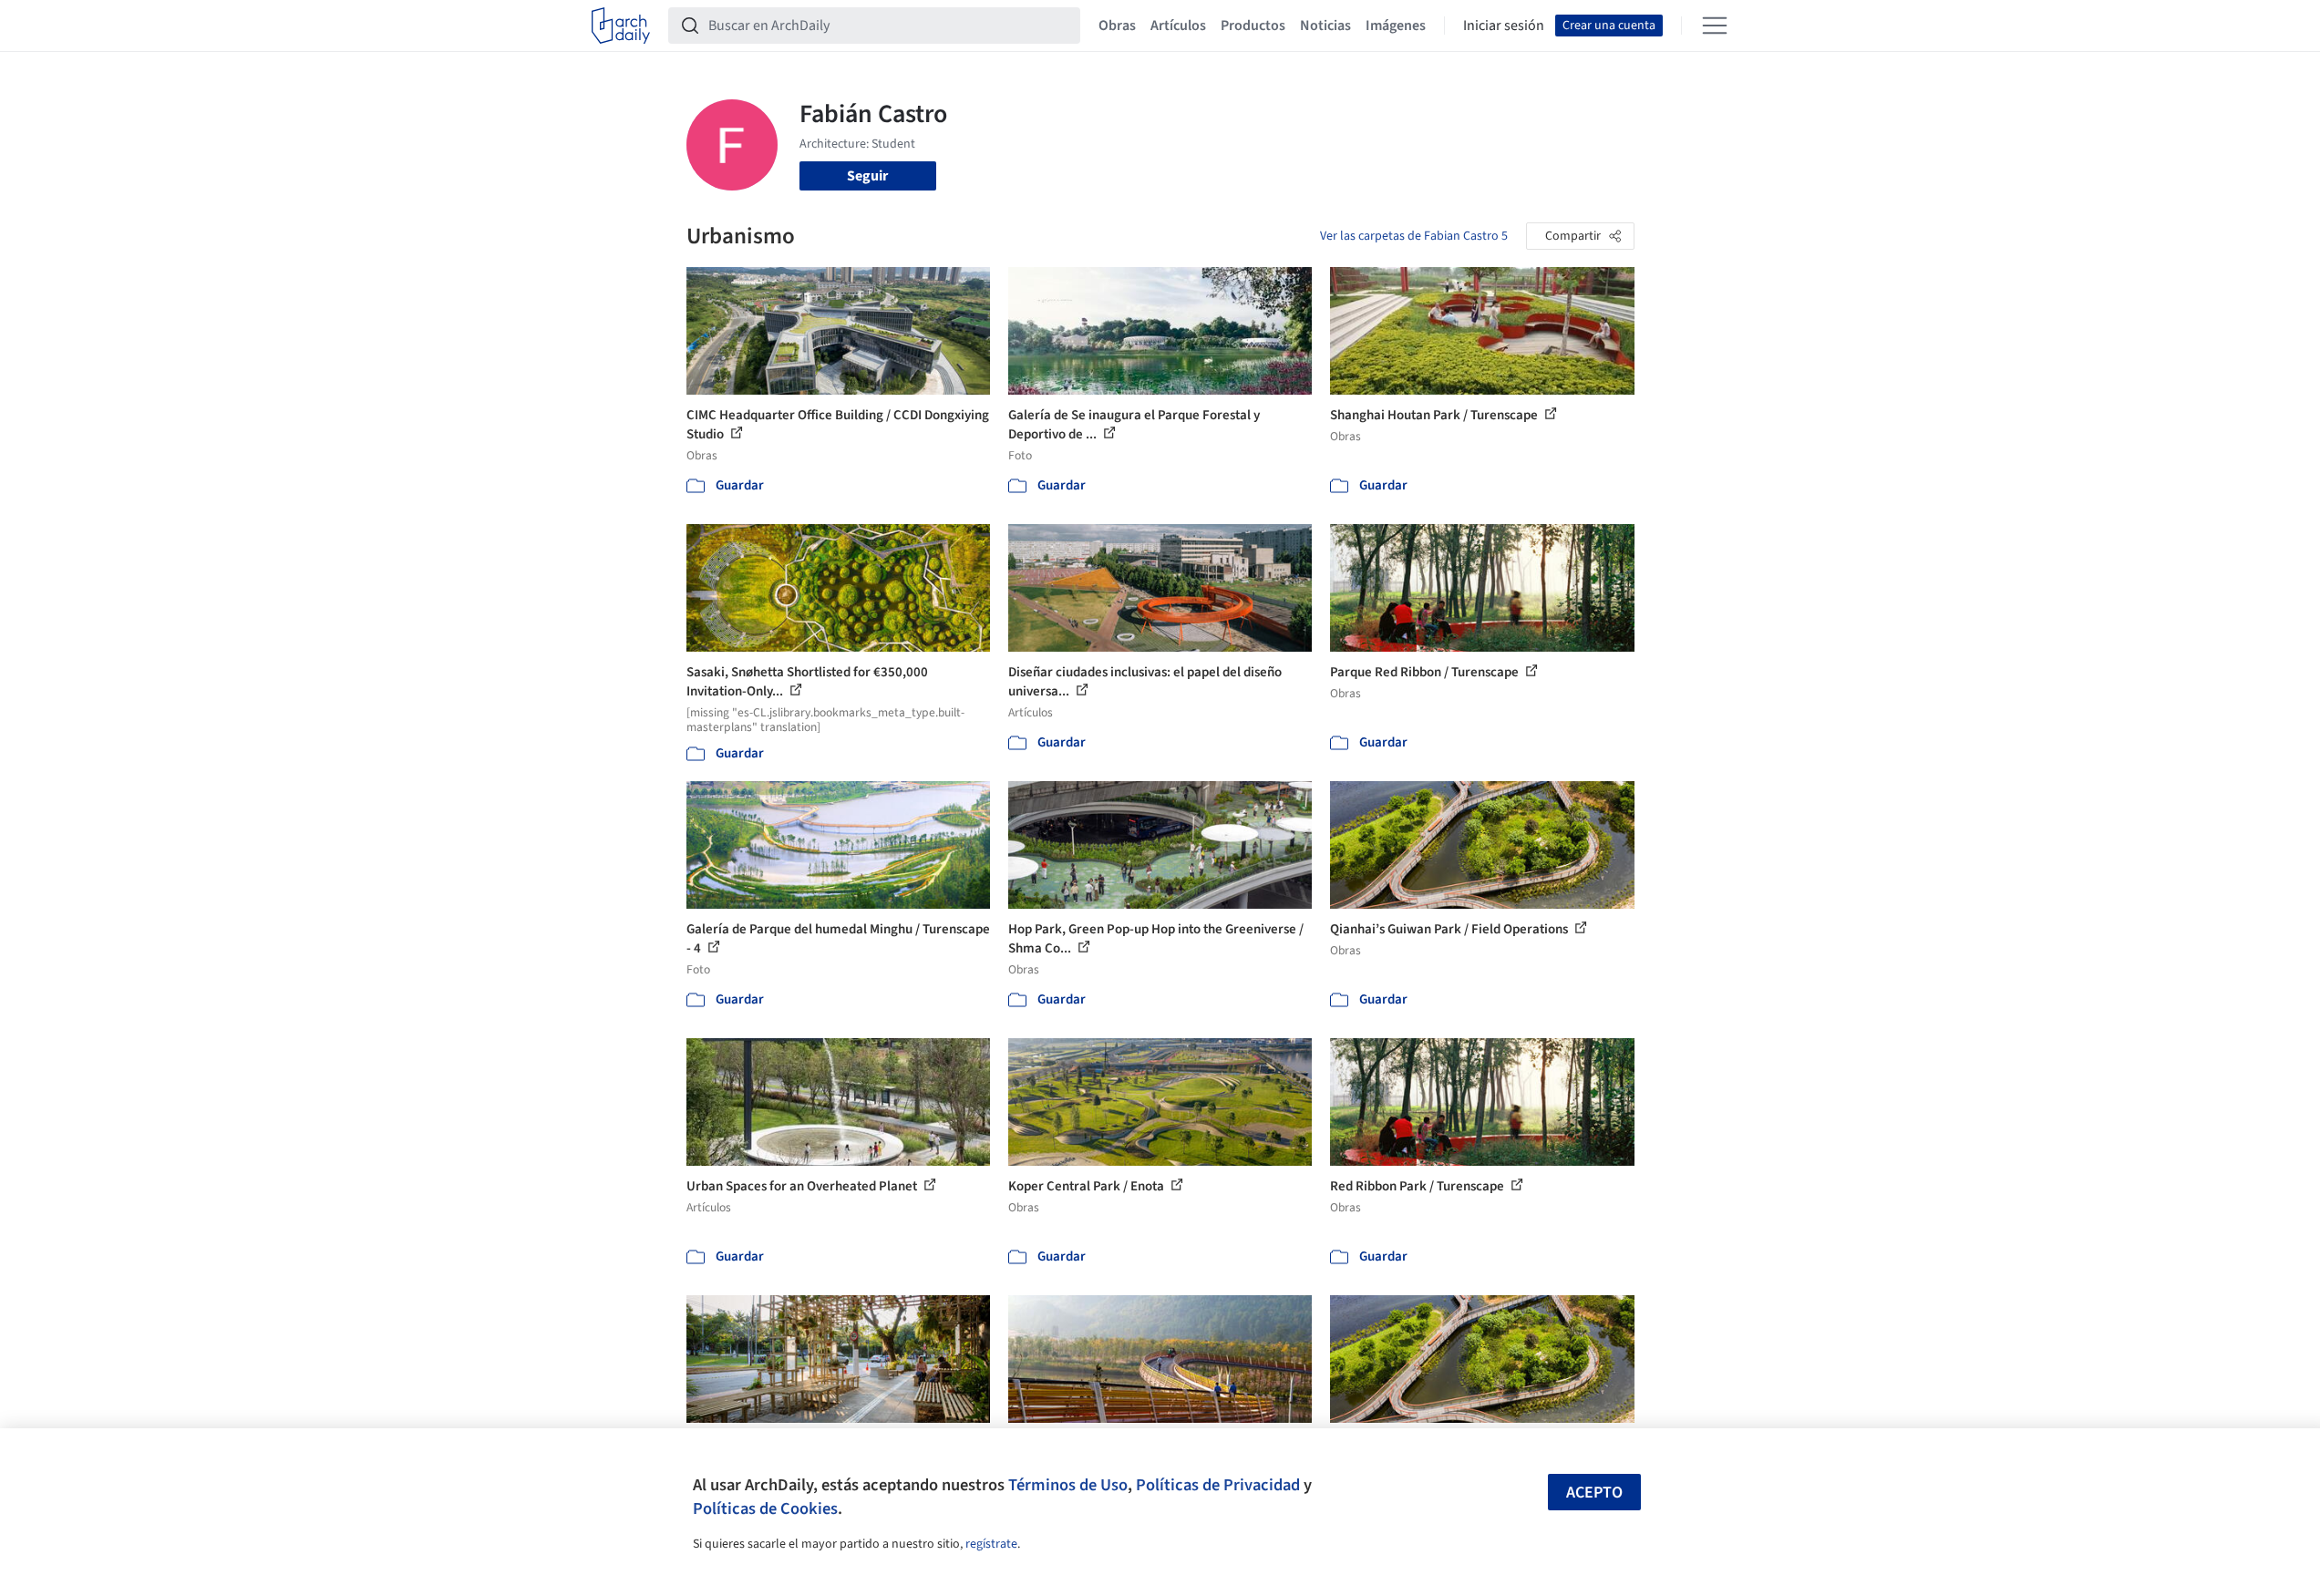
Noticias (1325, 26)
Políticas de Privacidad (1218, 1485)
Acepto (1594, 1493)
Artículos (1178, 26)
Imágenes (1396, 26)
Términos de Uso (1068, 1485)
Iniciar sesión (1504, 26)
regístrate (991, 1544)
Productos (1253, 26)
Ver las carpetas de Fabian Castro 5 (1414, 236)
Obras (1117, 26)
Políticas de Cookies (765, 1508)
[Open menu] (1715, 26)
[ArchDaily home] (621, 26)
